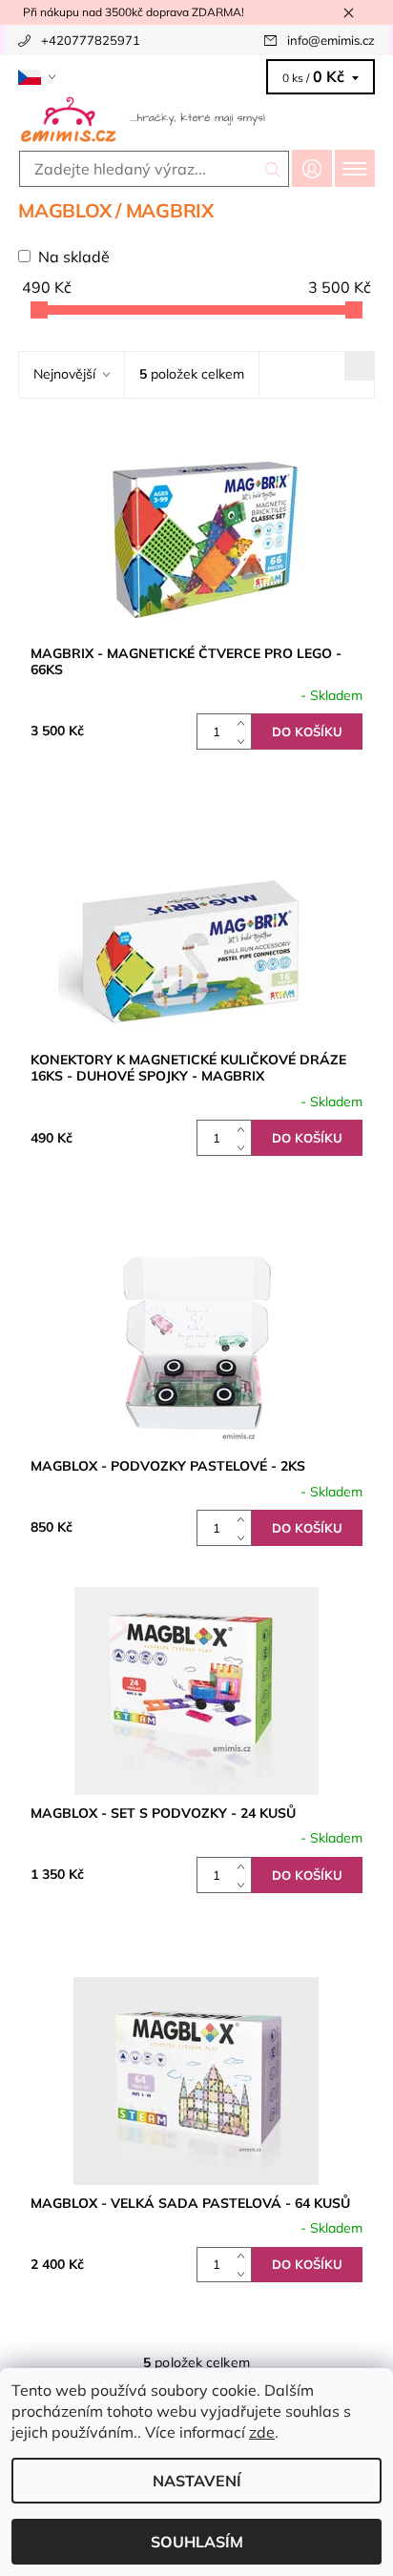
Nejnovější (64, 374)
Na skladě (74, 257)
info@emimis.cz (331, 40)
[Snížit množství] (245, 741)
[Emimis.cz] (196, 118)
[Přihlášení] (312, 168)
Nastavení (197, 2481)
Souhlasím (197, 2542)
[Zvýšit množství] (245, 722)
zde (262, 2432)
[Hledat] (273, 169)
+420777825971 (91, 40)
